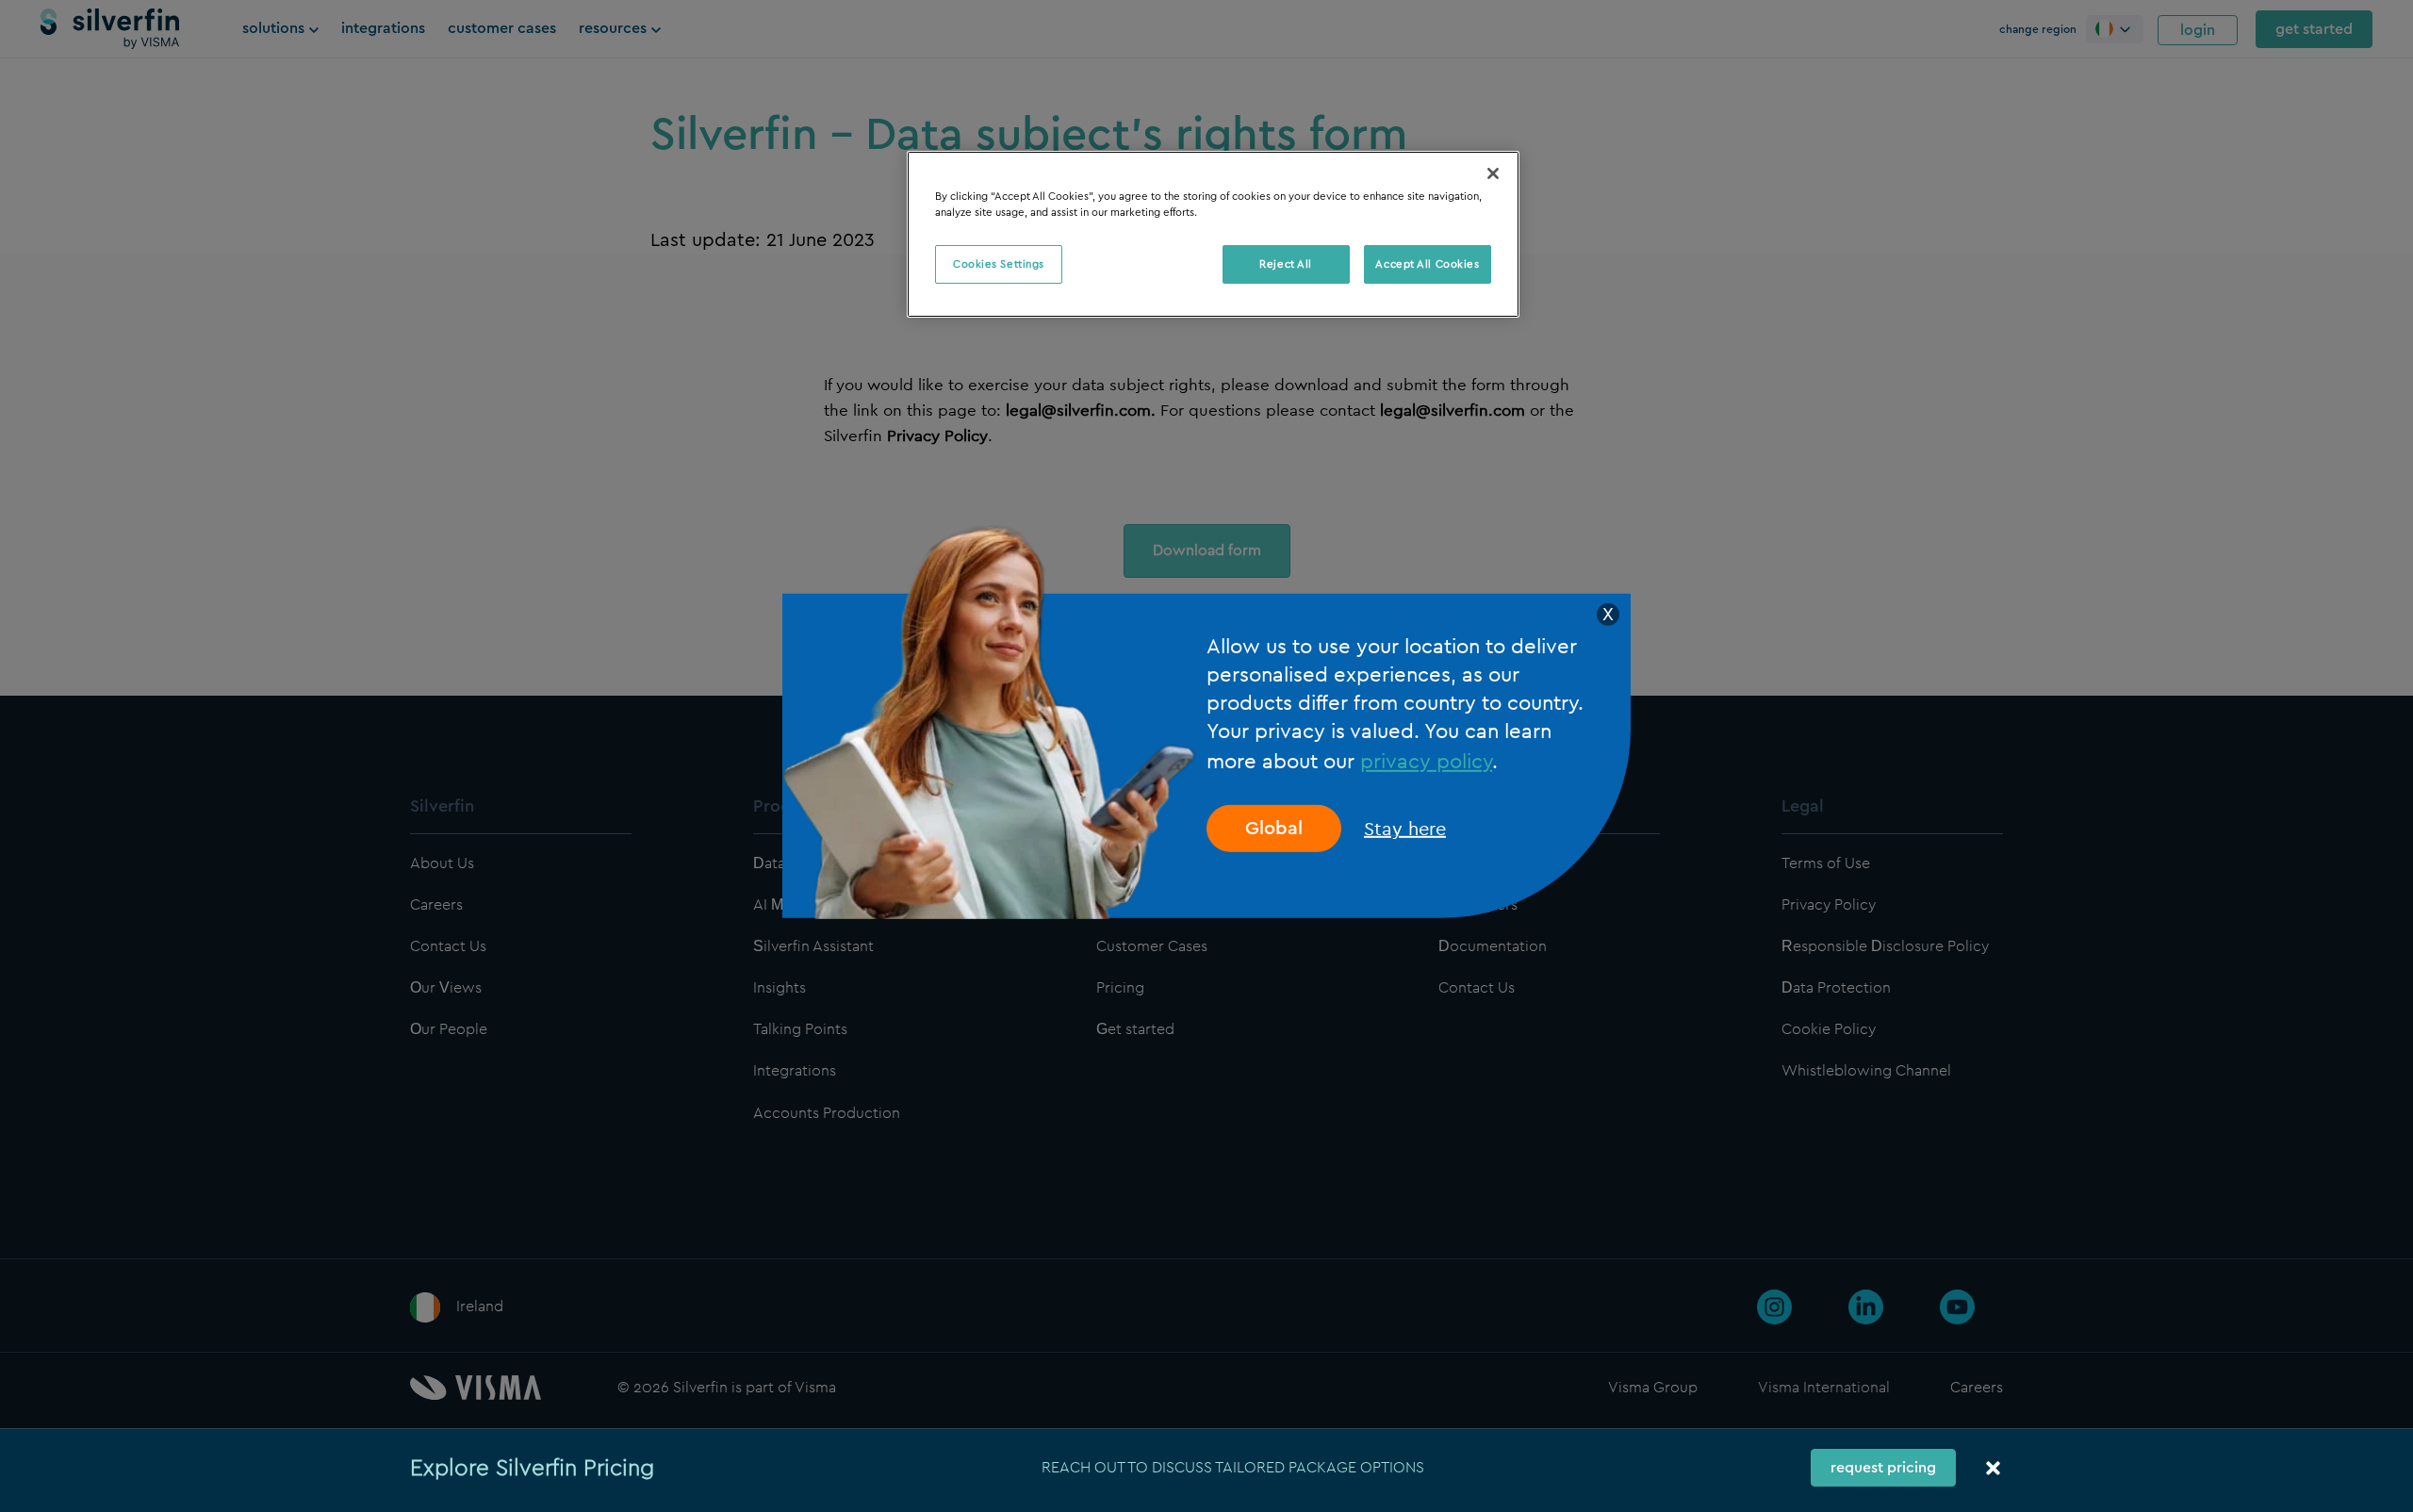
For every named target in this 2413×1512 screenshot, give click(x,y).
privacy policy (1426, 761)
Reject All (1286, 264)
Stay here (1405, 829)
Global (1274, 829)
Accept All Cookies (1427, 264)
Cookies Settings (999, 264)
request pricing (1883, 1468)
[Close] (1493, 173)
